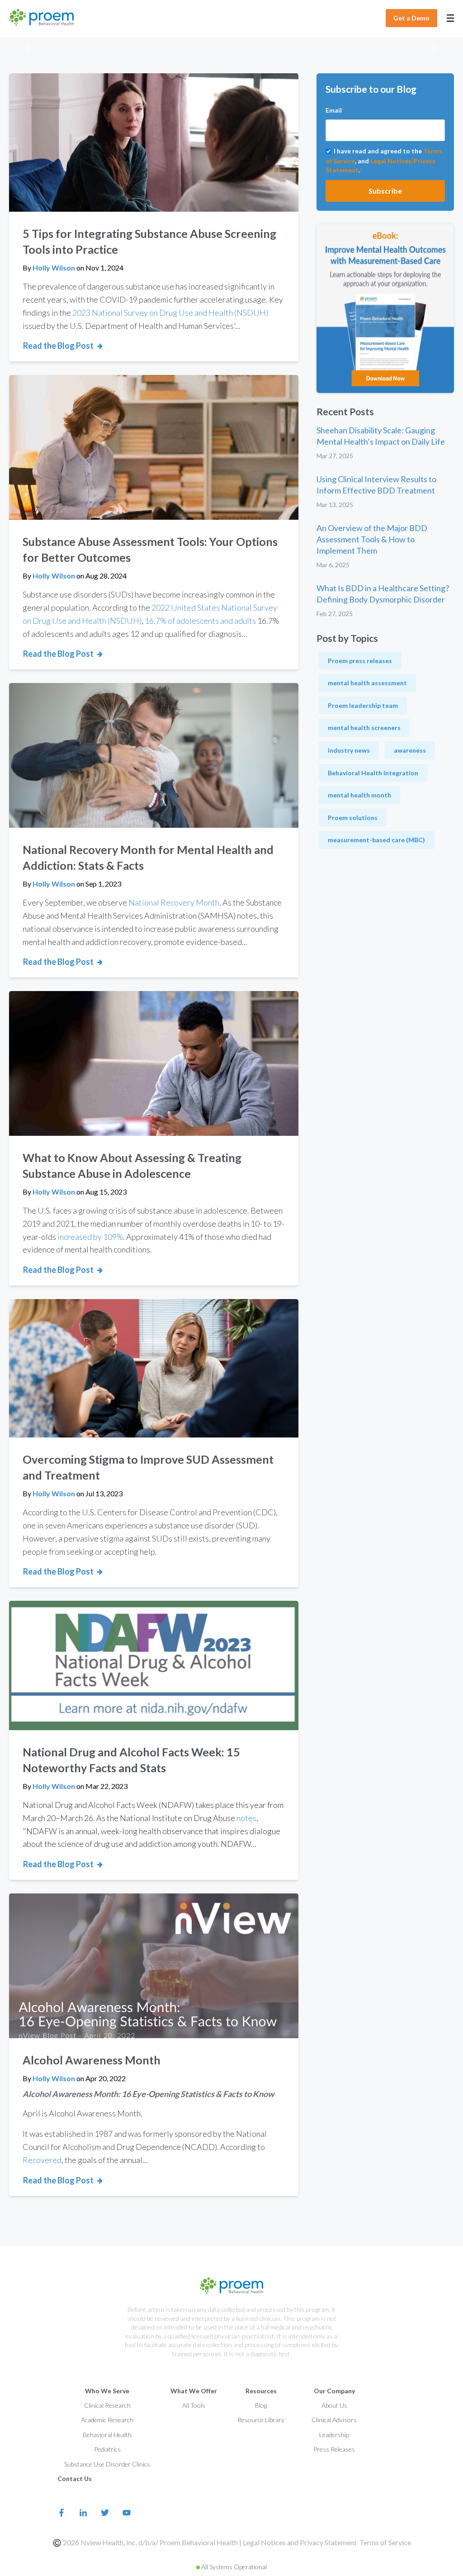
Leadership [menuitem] (334, 2435)
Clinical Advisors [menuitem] (334, 2420)
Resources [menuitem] (261, 2391)
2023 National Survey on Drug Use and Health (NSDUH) (170, 313)
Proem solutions (353, 818)
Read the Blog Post (58, 346)
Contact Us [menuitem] (75, 2479)
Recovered (42, 2160)
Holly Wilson (54, 268)
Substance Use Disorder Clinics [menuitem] (107, 2464)
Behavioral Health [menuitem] (107, 2435)
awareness (410, 750)
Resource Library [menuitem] (261, 2420)
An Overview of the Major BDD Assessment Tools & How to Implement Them (372, 539)
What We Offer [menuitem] (194, 2391)
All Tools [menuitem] (194, 2405)
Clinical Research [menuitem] (107, 2405)
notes (246, 1818)
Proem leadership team (363, 705)
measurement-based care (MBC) (376, 840)
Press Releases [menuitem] (334, 2449)
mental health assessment (367, 683)
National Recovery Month (174, 902)
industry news (349, 750)
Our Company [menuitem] (334, 2391)
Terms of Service (385, 2542)
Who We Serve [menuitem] (107, 2391)
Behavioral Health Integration (373, 773)
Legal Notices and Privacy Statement (300, 2542)
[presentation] (28, 49)
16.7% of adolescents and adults (200, 621)
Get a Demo (411, 18)
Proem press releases (360, 661)
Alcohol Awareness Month (92, 2060)
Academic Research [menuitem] (107, 2420)
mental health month (359, 795)
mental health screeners (364, 728)
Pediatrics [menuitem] (107, 2449)
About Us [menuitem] (334, 2405)
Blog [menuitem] (261, 2405)
